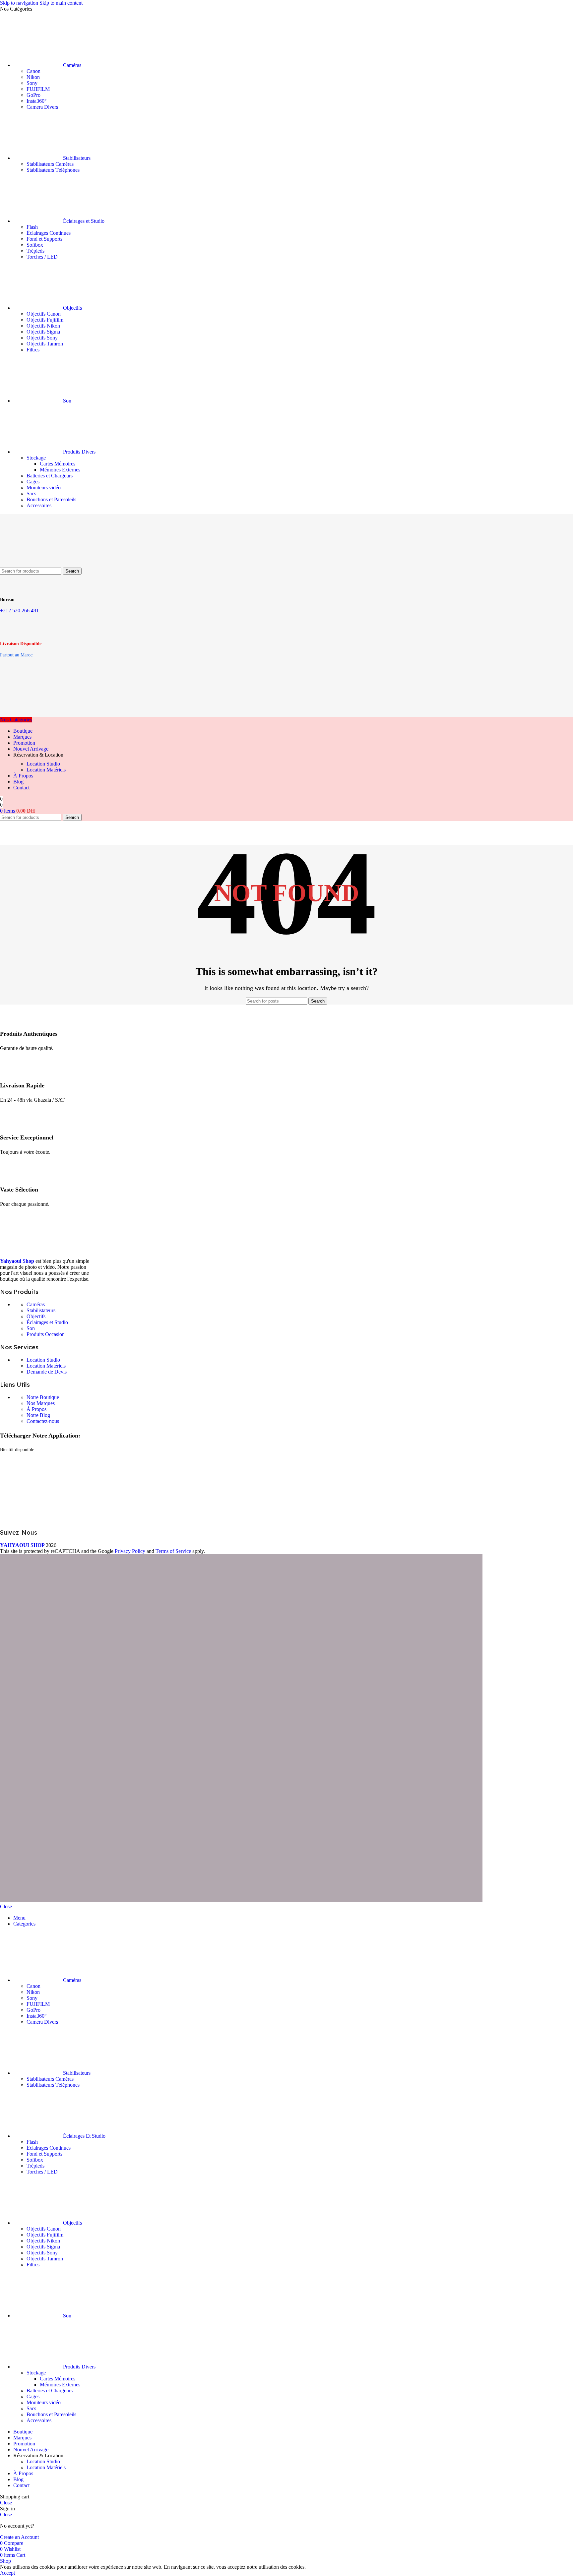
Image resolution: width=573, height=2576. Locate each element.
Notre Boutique (43, 1397)
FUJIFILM (38, 89)
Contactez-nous (43, 1421)
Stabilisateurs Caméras (50, 164)
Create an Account (19, 2537)
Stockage (36, 458)
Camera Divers (42, 107)
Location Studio (43, 764)
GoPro (33, 95)
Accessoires (39, 505)
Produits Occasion (46, 1334)
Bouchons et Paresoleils (51, 499)
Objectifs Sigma (43, 332)
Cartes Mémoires (58, 464)
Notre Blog (38, 1415)
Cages (33, 482)
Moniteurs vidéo (44, 488)
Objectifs (36, 1316)
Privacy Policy (130, 1551)
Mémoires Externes (60, 470)
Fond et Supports (44, 239)
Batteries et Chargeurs (50, 476)
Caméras (36, 1304)
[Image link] (50, 1250)
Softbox (35, 245)
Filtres (33, 350)
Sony (32, 83)
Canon (33, 71)
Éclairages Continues (49, 233)
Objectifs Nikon (43, 326)
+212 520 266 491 (19, 611)
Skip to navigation (20, 3)
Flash (32, 227)
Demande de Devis (47, 1372)
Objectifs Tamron (45, 344)
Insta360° (36, 101)
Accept (7, 2573)
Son (31, 1328)
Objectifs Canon (44, 314)
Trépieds (35, 251)
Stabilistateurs (41, 1310)
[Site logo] (33, 564)
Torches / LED (42, 257)
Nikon (33, 77)
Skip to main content (61, 3)
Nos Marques (41, 1403)
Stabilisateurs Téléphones (53, 170)
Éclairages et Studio (47, 1322)
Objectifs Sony (42, 338)
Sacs (31, 493)
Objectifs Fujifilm (45, 320)
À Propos (36, 1409)
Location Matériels (46, 770)
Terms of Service (173, 1551)
